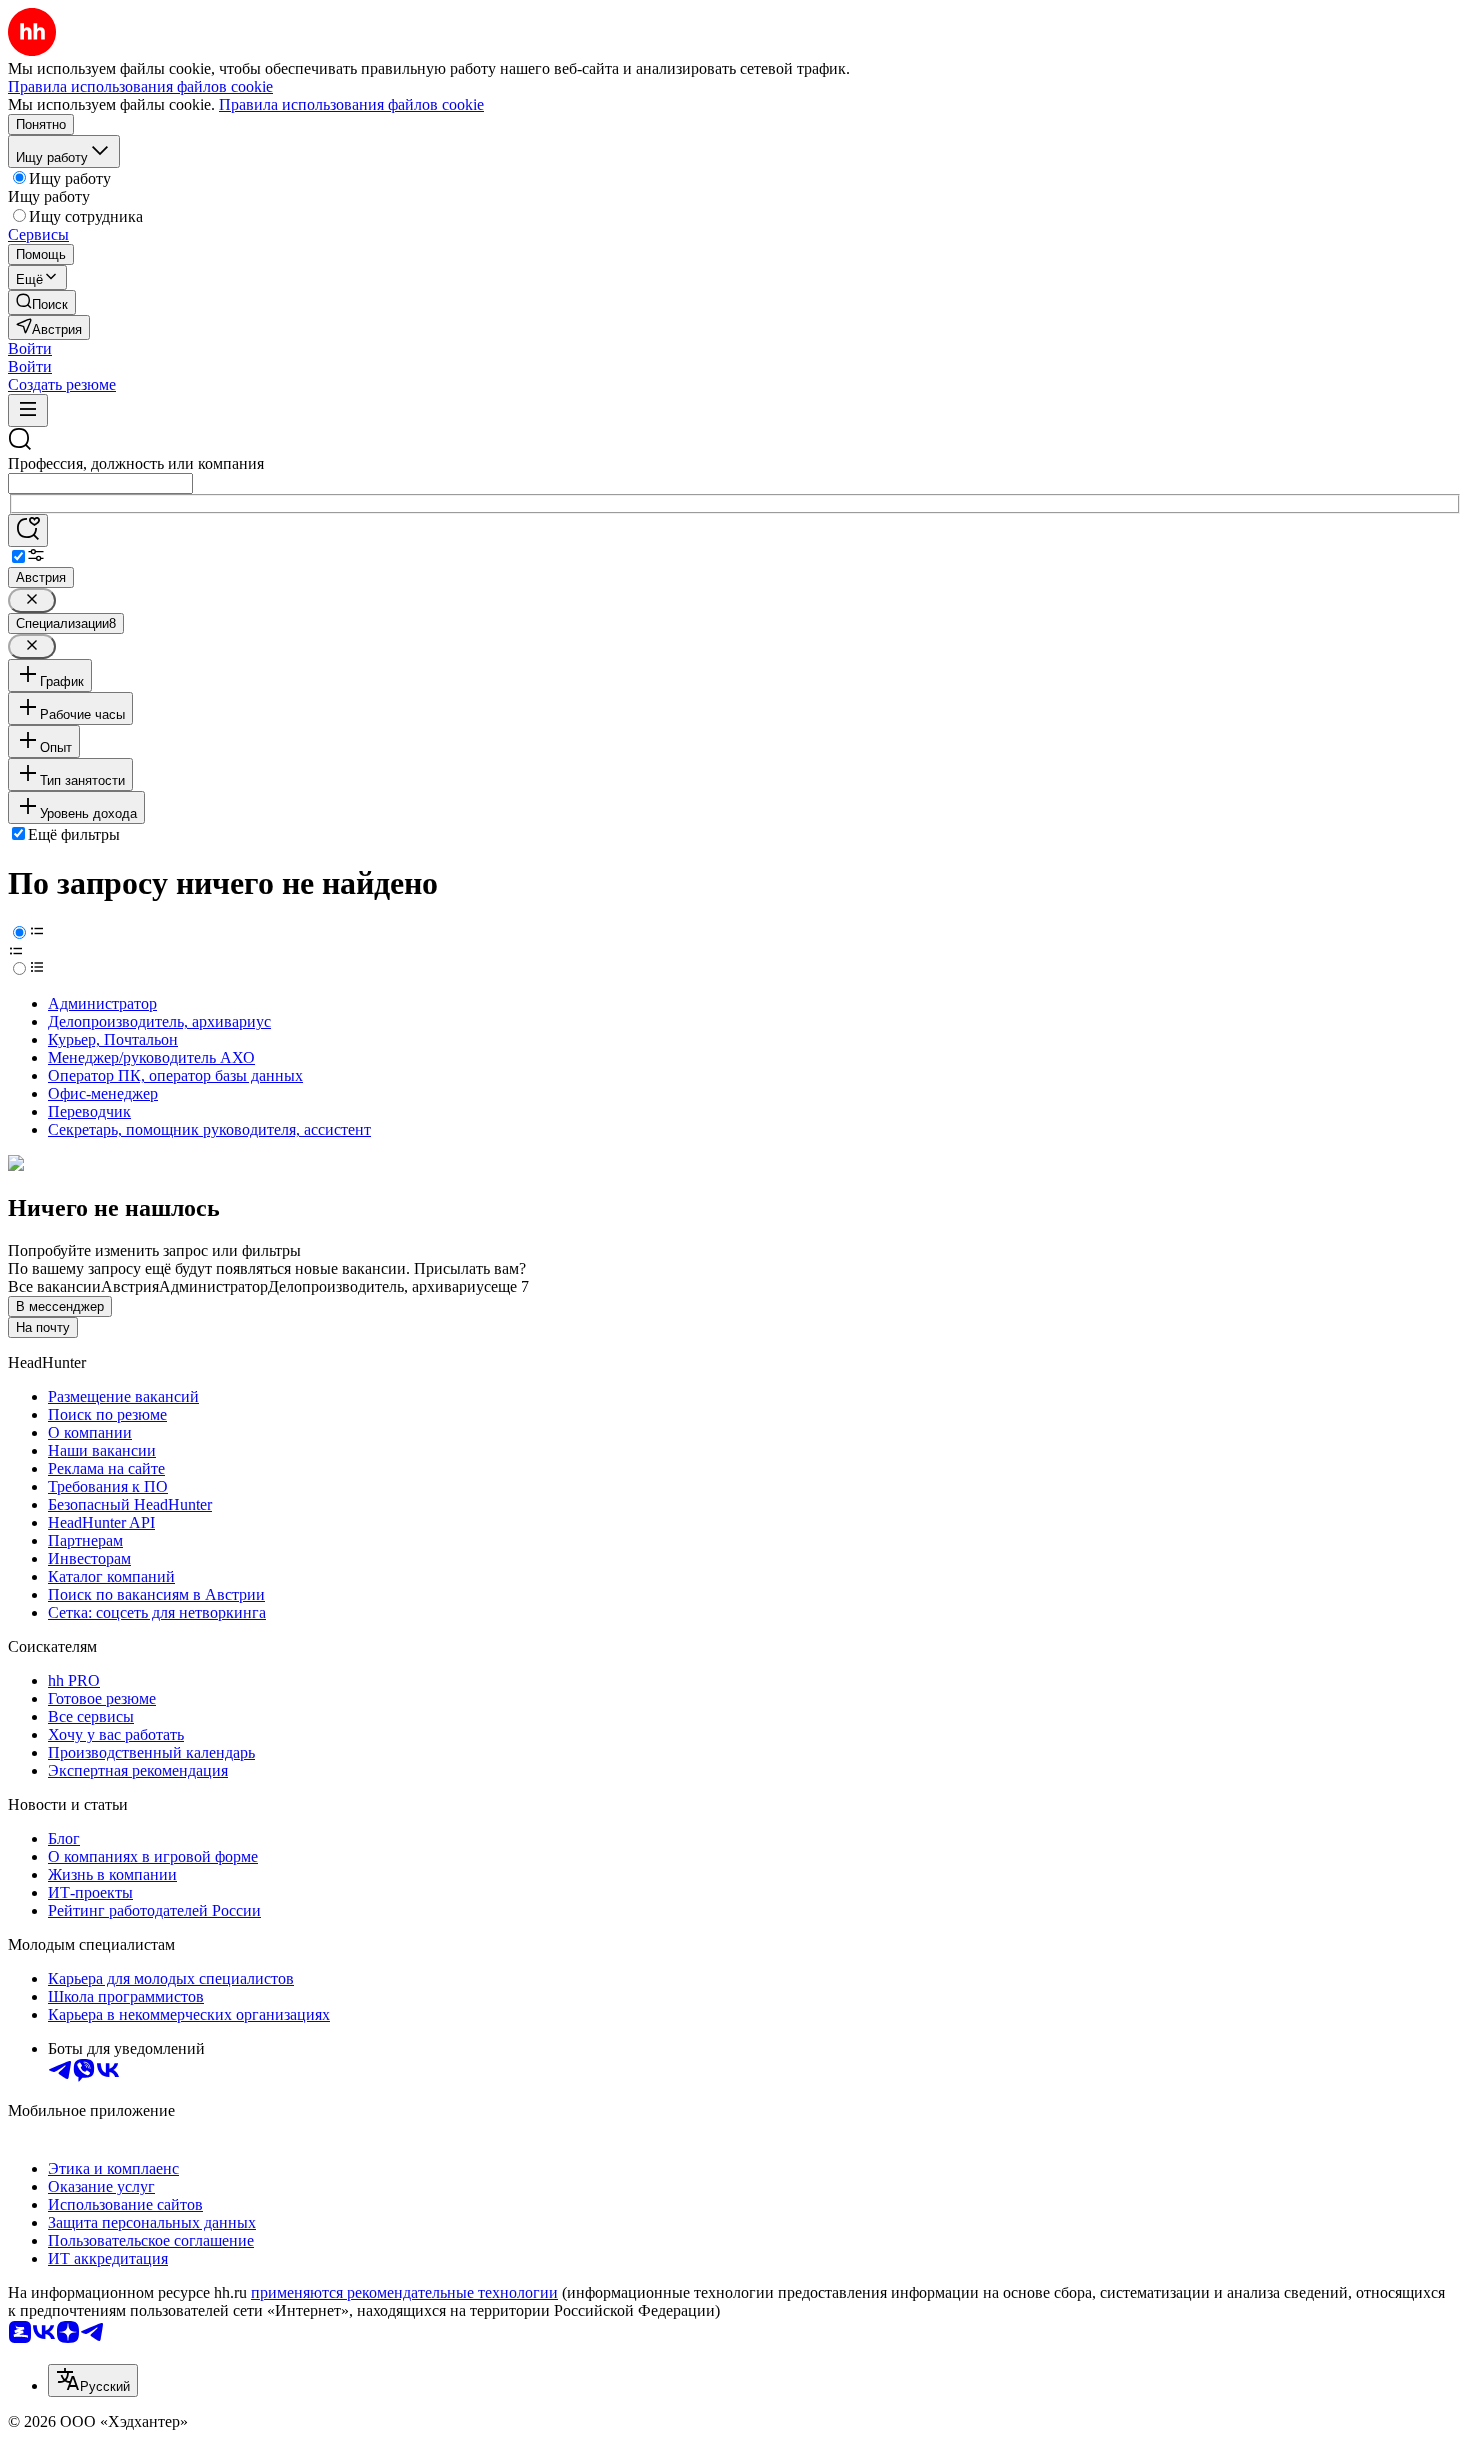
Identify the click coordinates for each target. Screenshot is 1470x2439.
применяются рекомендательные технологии (404, 2292)
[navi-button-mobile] (28, 410)
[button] (30, 348)
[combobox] (100, 483)
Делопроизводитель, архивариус (159, 1021)
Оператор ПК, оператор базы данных (175, 1075)
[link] (42, 302)
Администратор (102, 1003)
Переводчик (89, 1111)
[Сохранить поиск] (28, 530)
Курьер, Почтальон (113, 1039)
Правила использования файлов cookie (351, 104)
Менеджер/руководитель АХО (151, 1057)
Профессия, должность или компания (136, 463)
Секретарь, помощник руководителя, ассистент (209, 1129)
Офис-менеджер (103, 1093)
